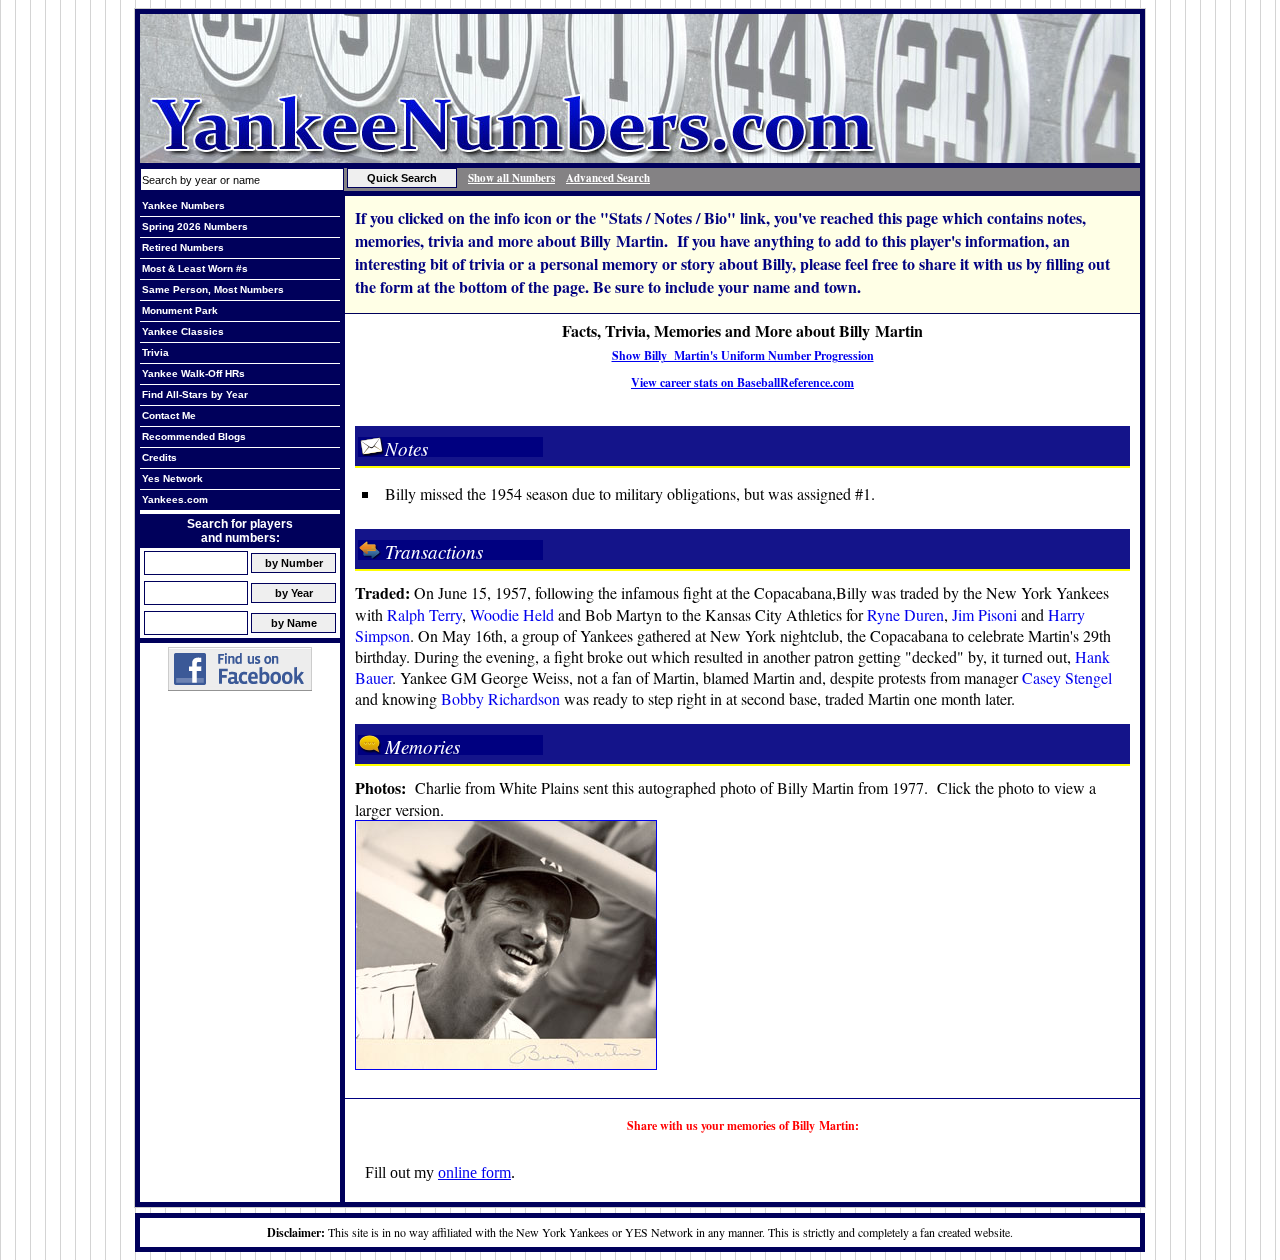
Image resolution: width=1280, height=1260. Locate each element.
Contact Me (169, 415)
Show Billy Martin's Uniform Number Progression (743, 355)
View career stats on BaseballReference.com (742, 382)
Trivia (155, 352)
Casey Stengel (1067, 677)
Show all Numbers (511, 178)
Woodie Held (512, 614)
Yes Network (172, 478)
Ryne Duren (905, 614)
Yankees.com (175, 499)
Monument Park (180, 310)
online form (474, 1172)
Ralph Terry (424, 614)
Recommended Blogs (194, 436)
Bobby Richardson (500, 698)
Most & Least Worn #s (195, 268)
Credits (159, 457)
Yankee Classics (183, 331)
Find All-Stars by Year (195, 394)
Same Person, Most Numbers (213, 289)
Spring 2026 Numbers (195, 226)
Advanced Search (608, 178)
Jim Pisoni (984, 614)
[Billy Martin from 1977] (506, 1063)
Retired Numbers (183, 247)
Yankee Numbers (183, 205)
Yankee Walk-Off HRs (193, 373)
